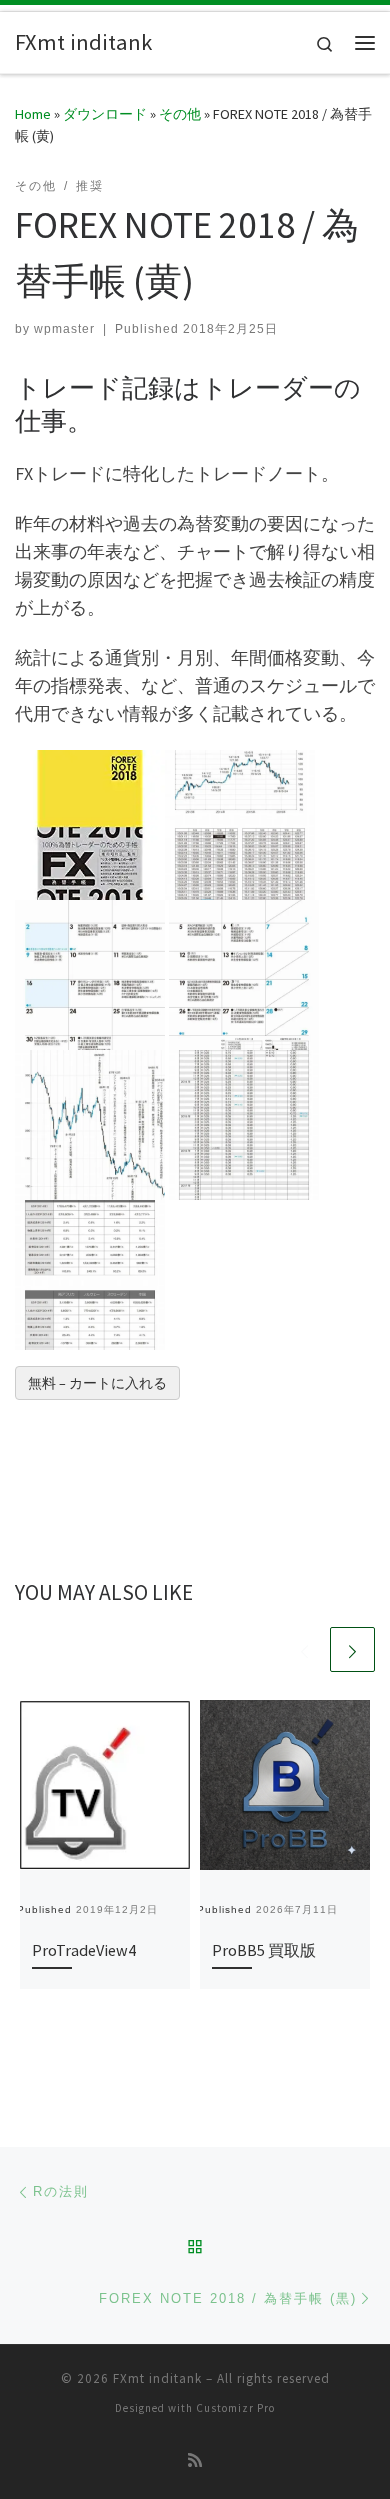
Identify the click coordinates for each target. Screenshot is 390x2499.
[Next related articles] (352, 1649)
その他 (180, 114)
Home (33, 114)
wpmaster (64, 329)
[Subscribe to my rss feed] (195, 2460)
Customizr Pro (235, 2408)
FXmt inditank (157, 2378)
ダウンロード (105, 114)
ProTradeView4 (84, 1950)
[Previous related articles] (304, 1649)
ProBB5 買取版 (264, 1950)
